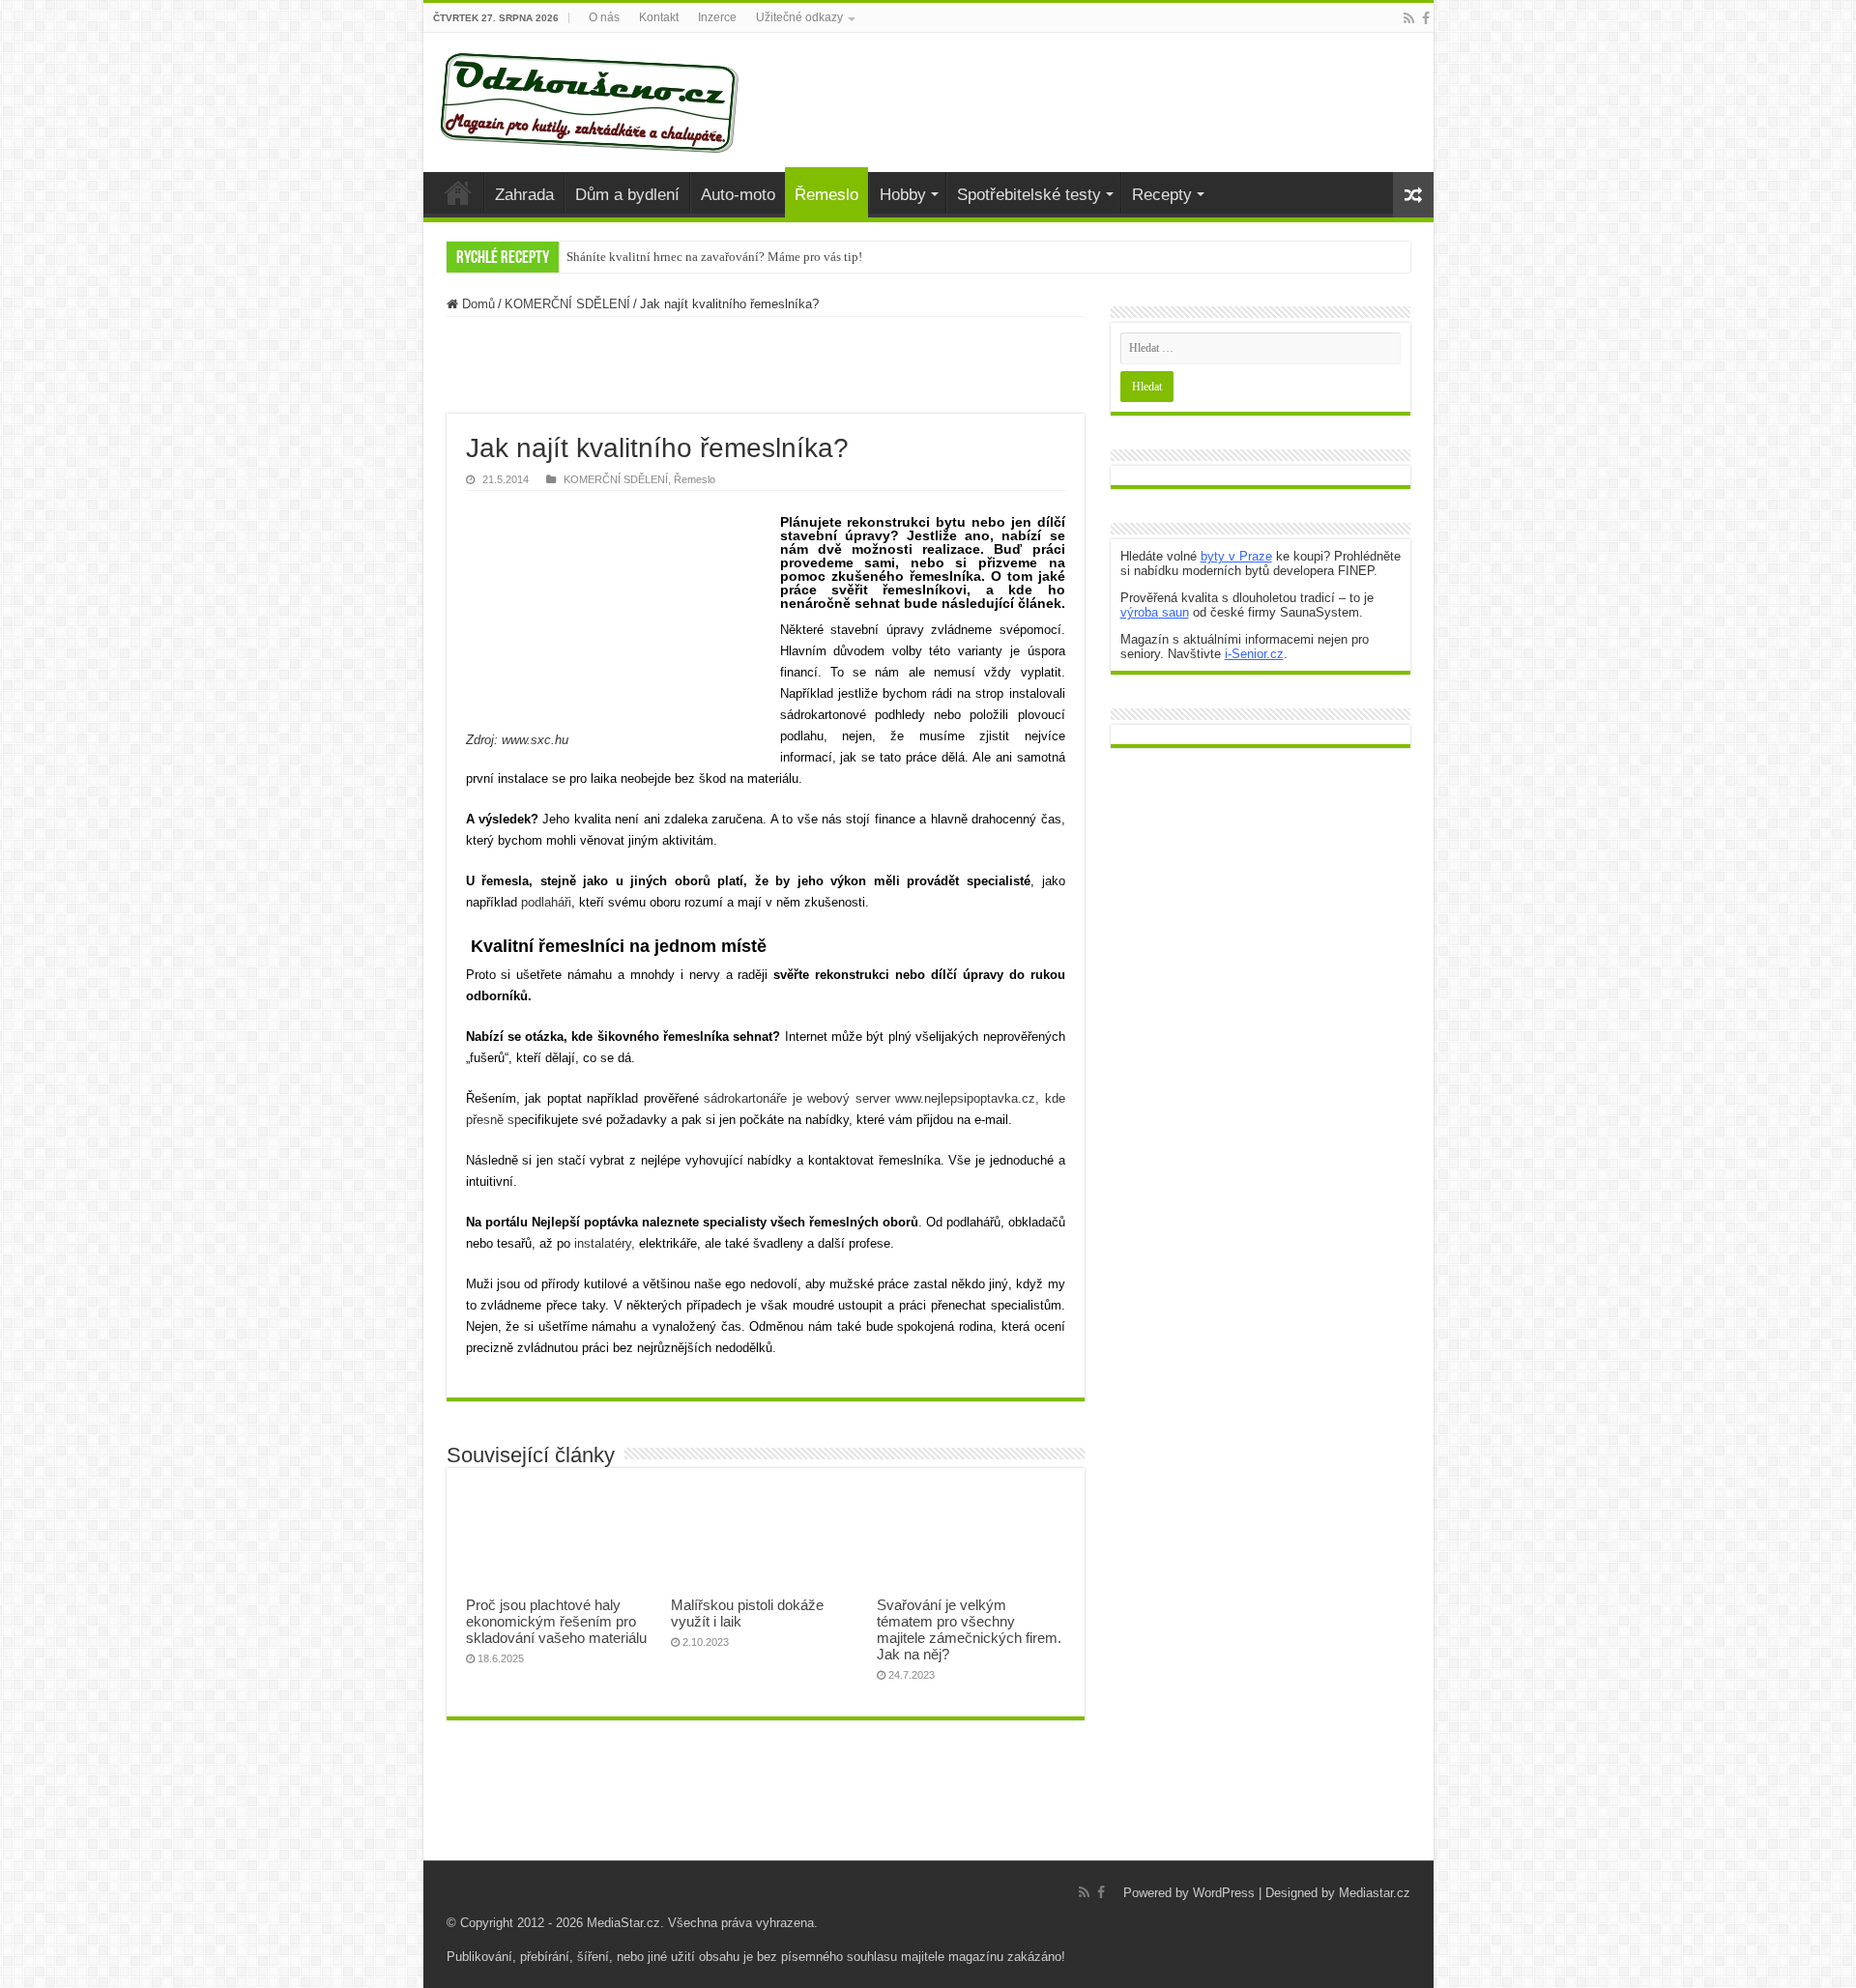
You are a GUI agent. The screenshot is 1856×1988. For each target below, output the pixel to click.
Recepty (1162, 195)
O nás (604, 17)
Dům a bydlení (627, 195)
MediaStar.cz (623, 1923)
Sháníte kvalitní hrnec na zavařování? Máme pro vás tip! (714, 257)
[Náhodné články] (1413, 195)
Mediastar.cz (1375, 1893)
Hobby (903, 195)
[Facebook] (1426, 18)
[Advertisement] (766, 365)
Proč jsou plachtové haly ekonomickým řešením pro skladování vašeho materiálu (556, 1621)
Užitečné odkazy (799, 17)
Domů (477, 304)
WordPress (1224, 1893)
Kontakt (659, 17)
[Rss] (1409, 18)
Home (458, 192)
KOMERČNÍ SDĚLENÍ (567, 304)
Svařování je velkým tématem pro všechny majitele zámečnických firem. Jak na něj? (969, 1629)
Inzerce (717, 17)
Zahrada (524, 195)
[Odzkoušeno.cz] (592, 99)
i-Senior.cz (1254, 654)
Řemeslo (826, 195)
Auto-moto (738, 195)
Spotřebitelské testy (1029, 195)
